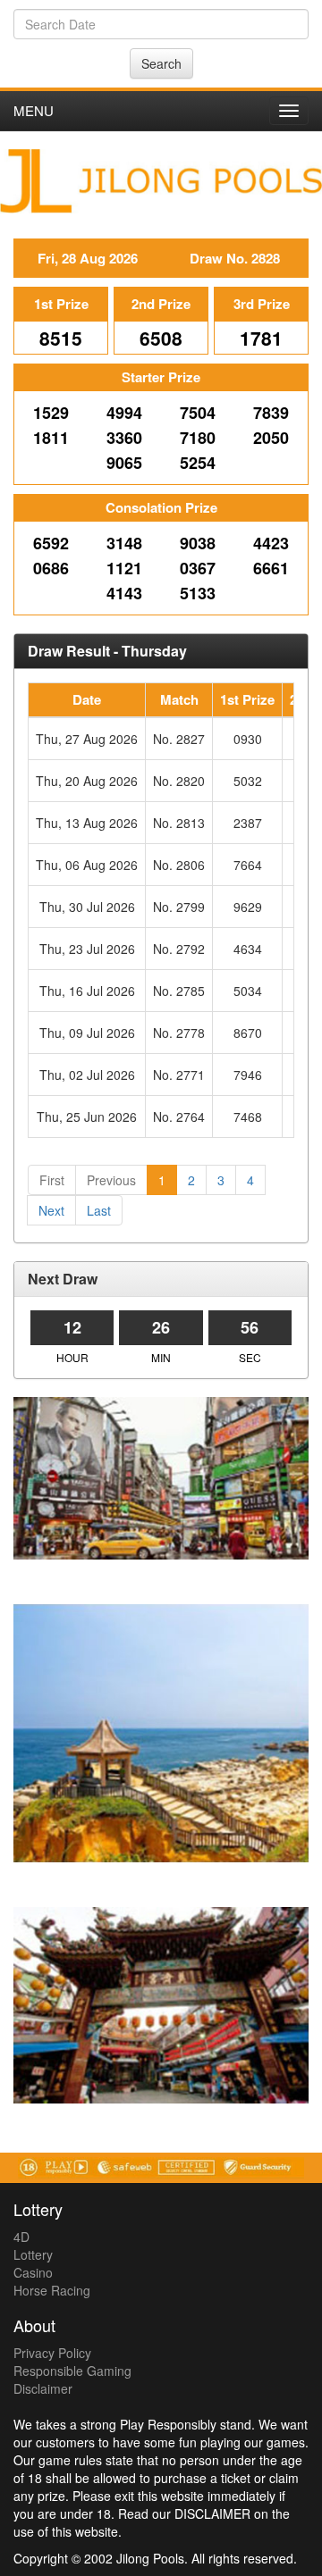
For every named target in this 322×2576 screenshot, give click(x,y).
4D (21, 2237)
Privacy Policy (52, 2353)
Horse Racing (52, 2290)
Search (161, 63)
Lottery (33, 2254)
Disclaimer (43, 2388)
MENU (34, 110)
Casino (33, 2272)
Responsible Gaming (72, 2371)
